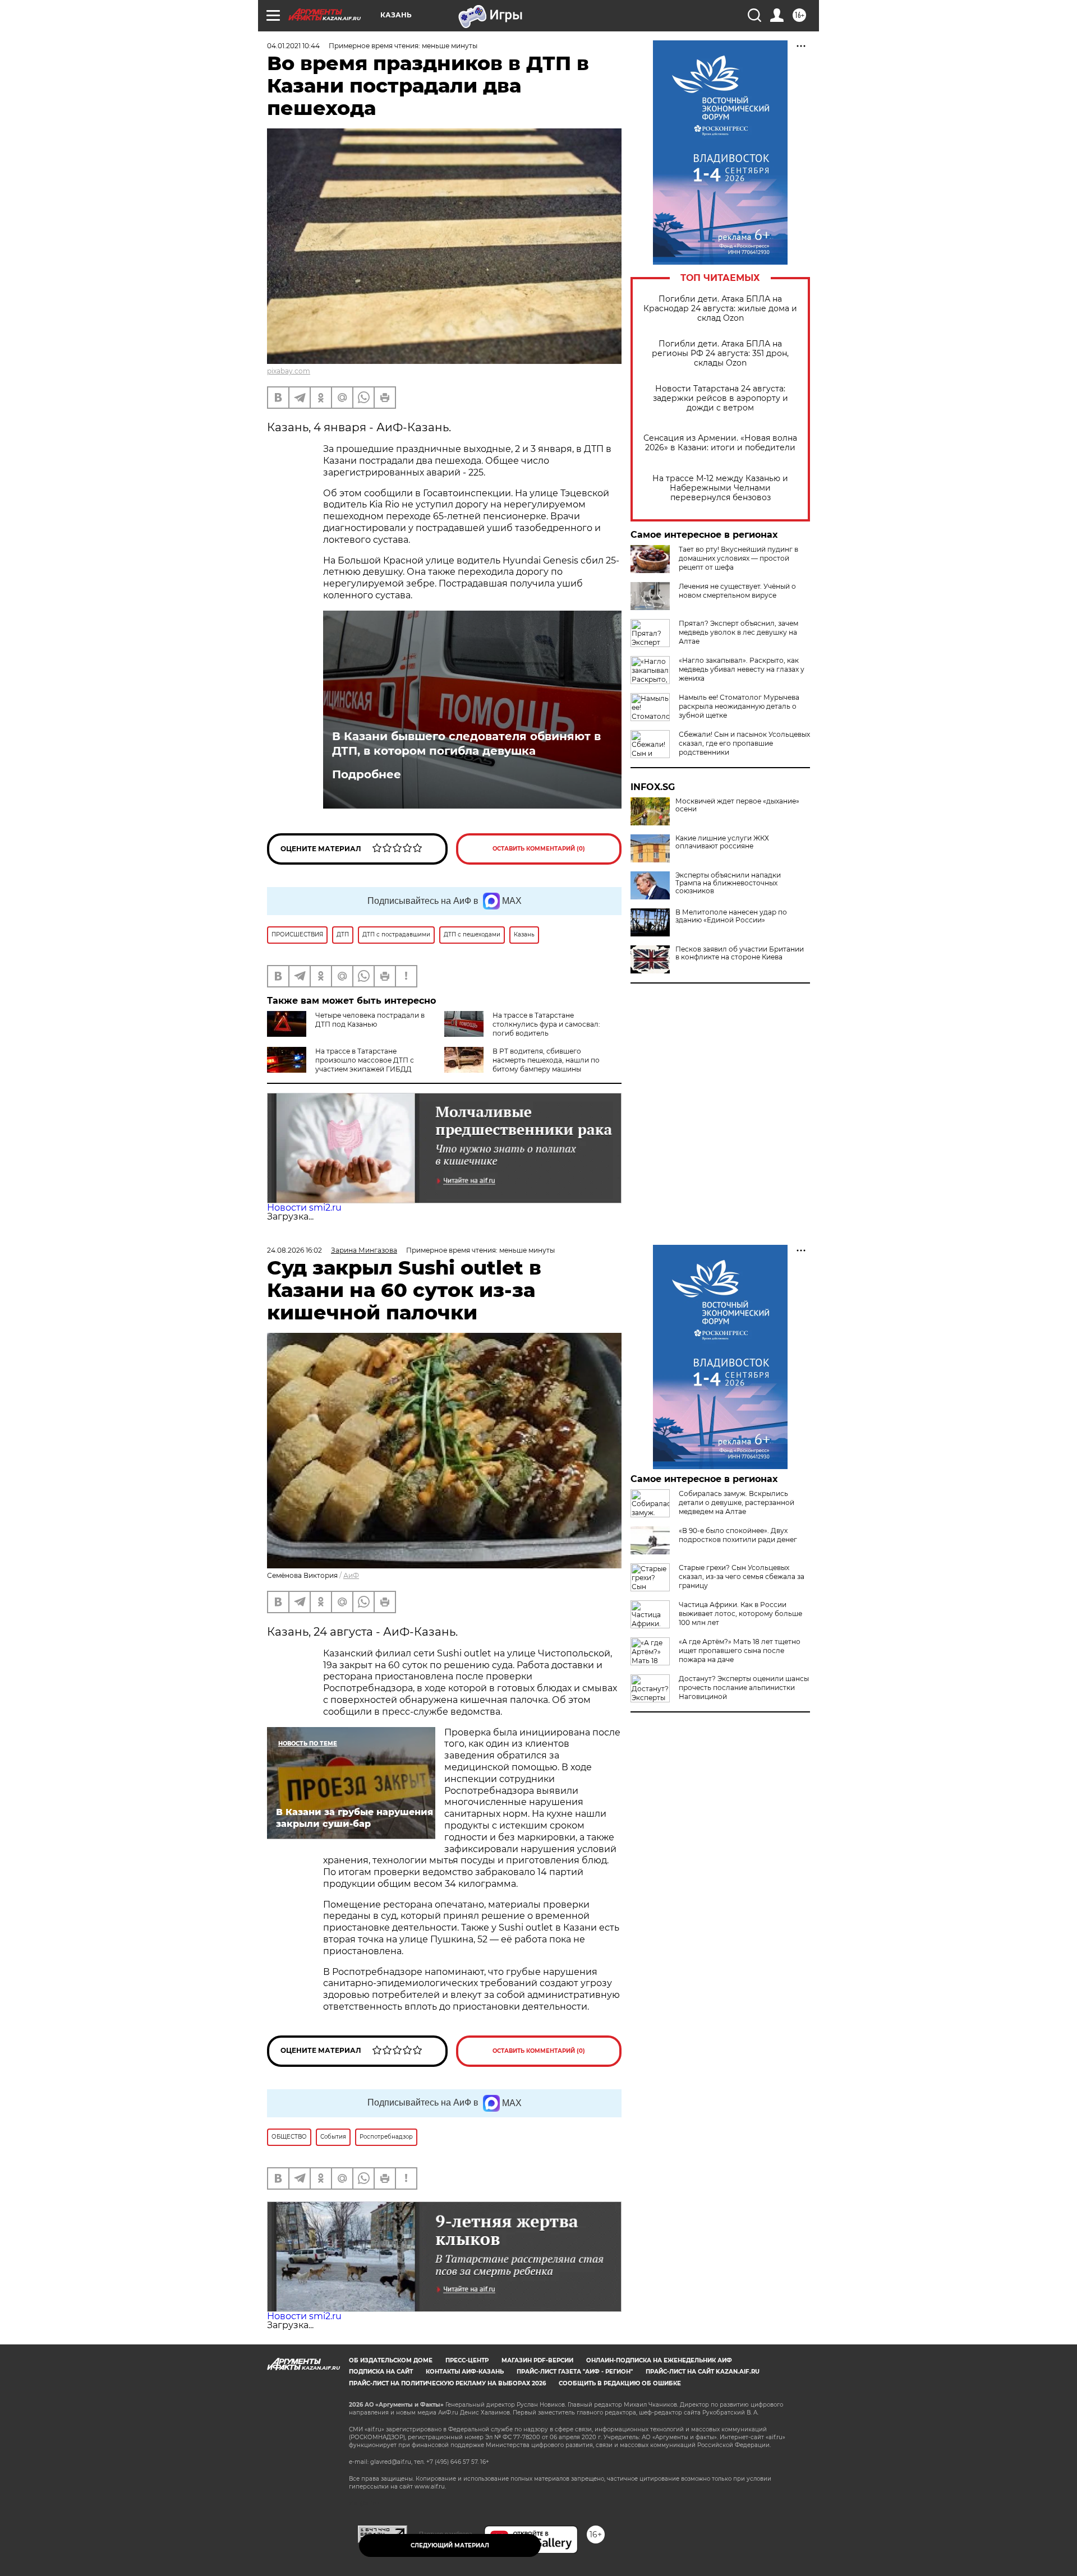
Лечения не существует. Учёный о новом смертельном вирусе (737, 591)
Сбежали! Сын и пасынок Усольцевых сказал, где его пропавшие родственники (744, 743)
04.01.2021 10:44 (293, 46)
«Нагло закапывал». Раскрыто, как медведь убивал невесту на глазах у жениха (742, 669)
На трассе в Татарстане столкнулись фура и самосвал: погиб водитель (546, 1024)
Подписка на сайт (381, 2372)
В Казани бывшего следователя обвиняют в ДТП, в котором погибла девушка (466, 744)
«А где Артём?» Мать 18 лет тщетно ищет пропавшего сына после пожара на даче (740, 1651)
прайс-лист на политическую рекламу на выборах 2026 (447, 2383)
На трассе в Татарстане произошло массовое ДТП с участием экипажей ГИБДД (365, 1060)
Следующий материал (450, 2545)
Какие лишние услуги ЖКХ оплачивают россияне (722, 842)
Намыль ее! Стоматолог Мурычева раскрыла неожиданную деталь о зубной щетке (739, 706)
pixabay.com (289, 371)
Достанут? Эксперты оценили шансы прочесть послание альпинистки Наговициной (744, 1688)
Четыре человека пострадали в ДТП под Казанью (370, 1020)
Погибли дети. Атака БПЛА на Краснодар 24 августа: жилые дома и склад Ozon (720, 309)
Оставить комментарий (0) (539, 849)
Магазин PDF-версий (537, 2360)
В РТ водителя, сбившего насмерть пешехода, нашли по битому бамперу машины (546, 1060)
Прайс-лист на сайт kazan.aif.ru (703, 2372)
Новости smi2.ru (304, 1208)
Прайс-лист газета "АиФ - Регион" (575, 2372)
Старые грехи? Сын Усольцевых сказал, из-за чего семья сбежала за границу (742, 1576)
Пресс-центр (467, 2360)
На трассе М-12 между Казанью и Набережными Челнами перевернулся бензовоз (720, 488)
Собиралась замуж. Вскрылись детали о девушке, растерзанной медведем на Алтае (737, 1502)
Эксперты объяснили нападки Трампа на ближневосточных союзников (728, 883)
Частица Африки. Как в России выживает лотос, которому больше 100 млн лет (740, 1614)
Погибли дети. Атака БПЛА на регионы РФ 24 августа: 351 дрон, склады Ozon (720, 354)
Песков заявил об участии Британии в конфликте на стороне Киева (740, 953)
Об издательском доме (391, 2360)
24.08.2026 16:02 (294, 1250)
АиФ (351, 1575)
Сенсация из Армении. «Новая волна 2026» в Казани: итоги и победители (720, 443)
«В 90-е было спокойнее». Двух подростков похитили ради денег (738, 1535)
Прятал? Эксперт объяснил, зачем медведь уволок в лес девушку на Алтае (738, 632)
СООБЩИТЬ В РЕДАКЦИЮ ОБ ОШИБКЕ (620, 2383)
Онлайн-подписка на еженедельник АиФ (659, 2360)
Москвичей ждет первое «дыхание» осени (737, 805)
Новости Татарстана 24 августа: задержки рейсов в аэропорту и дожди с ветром (721, 398)
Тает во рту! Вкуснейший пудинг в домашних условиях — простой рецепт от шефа (738, 558)
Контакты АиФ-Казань (465, 2372)
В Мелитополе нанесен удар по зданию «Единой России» (731, 916)
